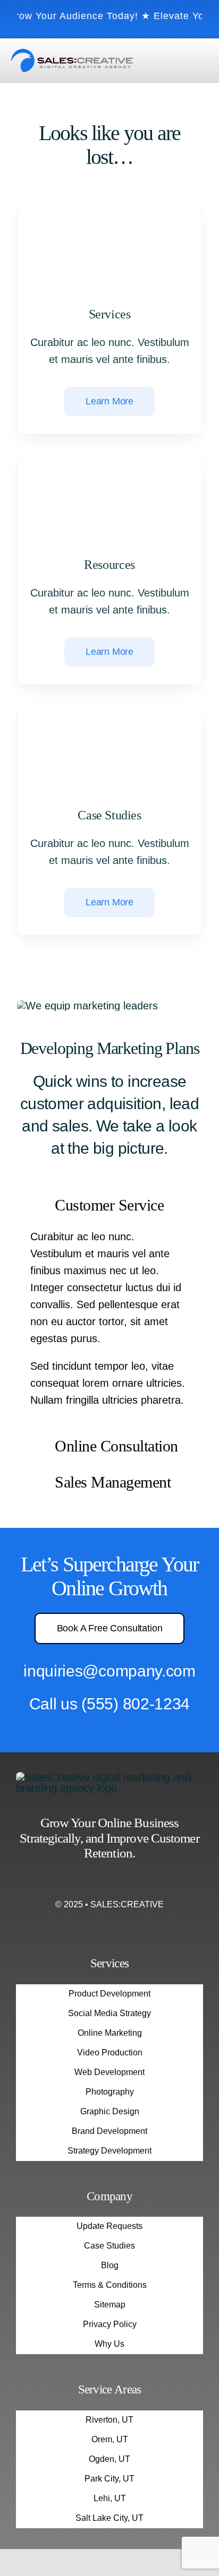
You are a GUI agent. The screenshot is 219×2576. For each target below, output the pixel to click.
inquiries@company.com (109, 1671)
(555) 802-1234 (136, 1704)
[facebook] (90, 1882)
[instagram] (109, 1882)
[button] (109, 1207)
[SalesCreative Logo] (72, 54)
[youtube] (129, 1882)
